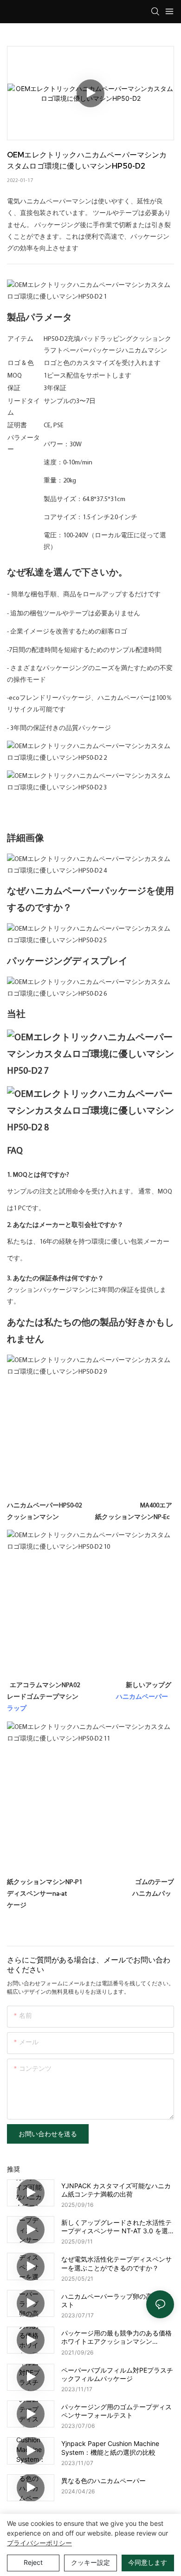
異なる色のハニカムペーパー (103, 2481)
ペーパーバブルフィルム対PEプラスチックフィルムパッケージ (117, 2374)
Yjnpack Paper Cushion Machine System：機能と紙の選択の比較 (110, 2448)
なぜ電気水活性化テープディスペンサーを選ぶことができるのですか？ (116, 2263)
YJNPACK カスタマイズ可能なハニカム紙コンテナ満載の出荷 (116, 2190)
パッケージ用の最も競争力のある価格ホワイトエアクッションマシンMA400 (116, 2337)
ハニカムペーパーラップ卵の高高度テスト (116, 2300)
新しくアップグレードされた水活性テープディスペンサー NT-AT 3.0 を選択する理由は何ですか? (116, 2227)
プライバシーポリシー (39, 2543)
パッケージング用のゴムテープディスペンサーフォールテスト (116, 2411)
